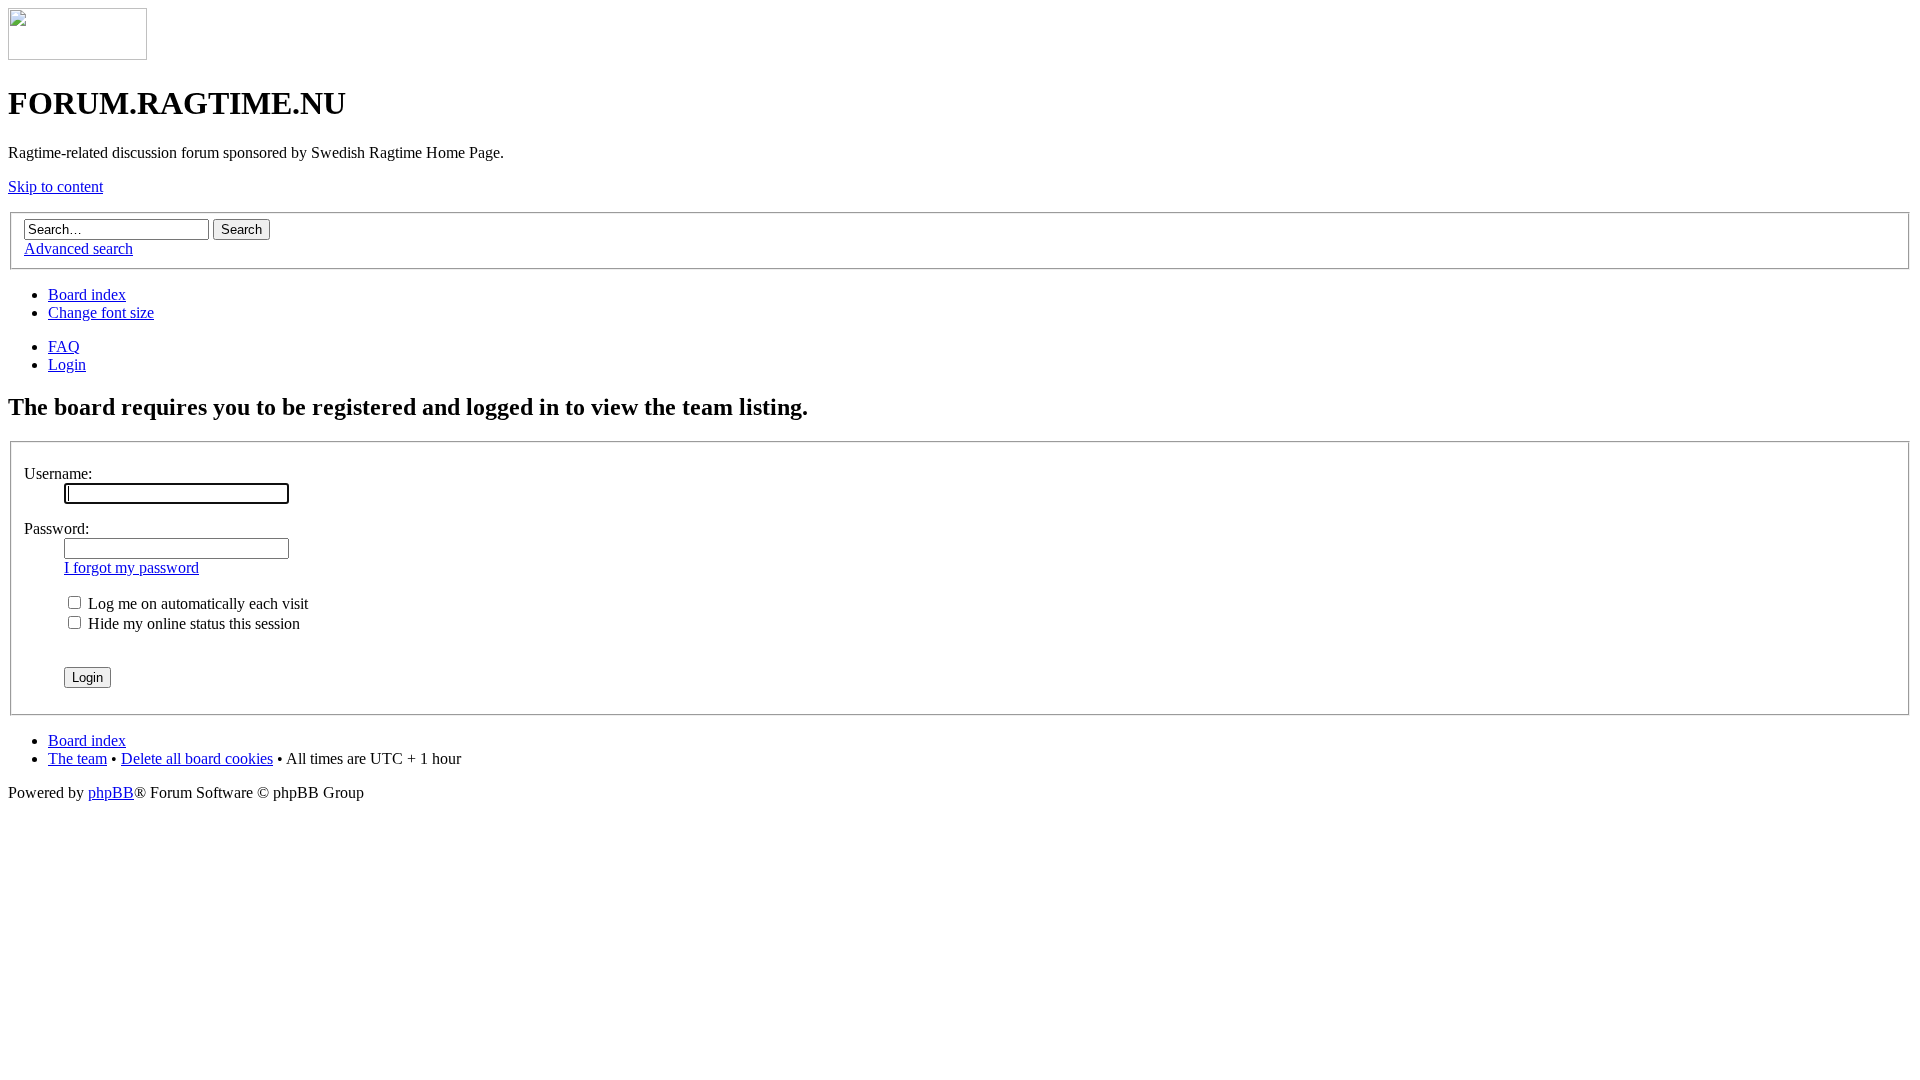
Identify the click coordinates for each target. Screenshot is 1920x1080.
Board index (87, 294)
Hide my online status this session (192, 623)
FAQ (64, 346)
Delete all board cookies (197, 758)
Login (67, 364)
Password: (56, 528)
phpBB (111, 792)
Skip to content (55, 186)
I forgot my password (131, 567)
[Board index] (77, 54)
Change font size (101, 312)
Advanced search (78, 248)
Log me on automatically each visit (196, 603)
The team (77, 758)
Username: (58, 473)
